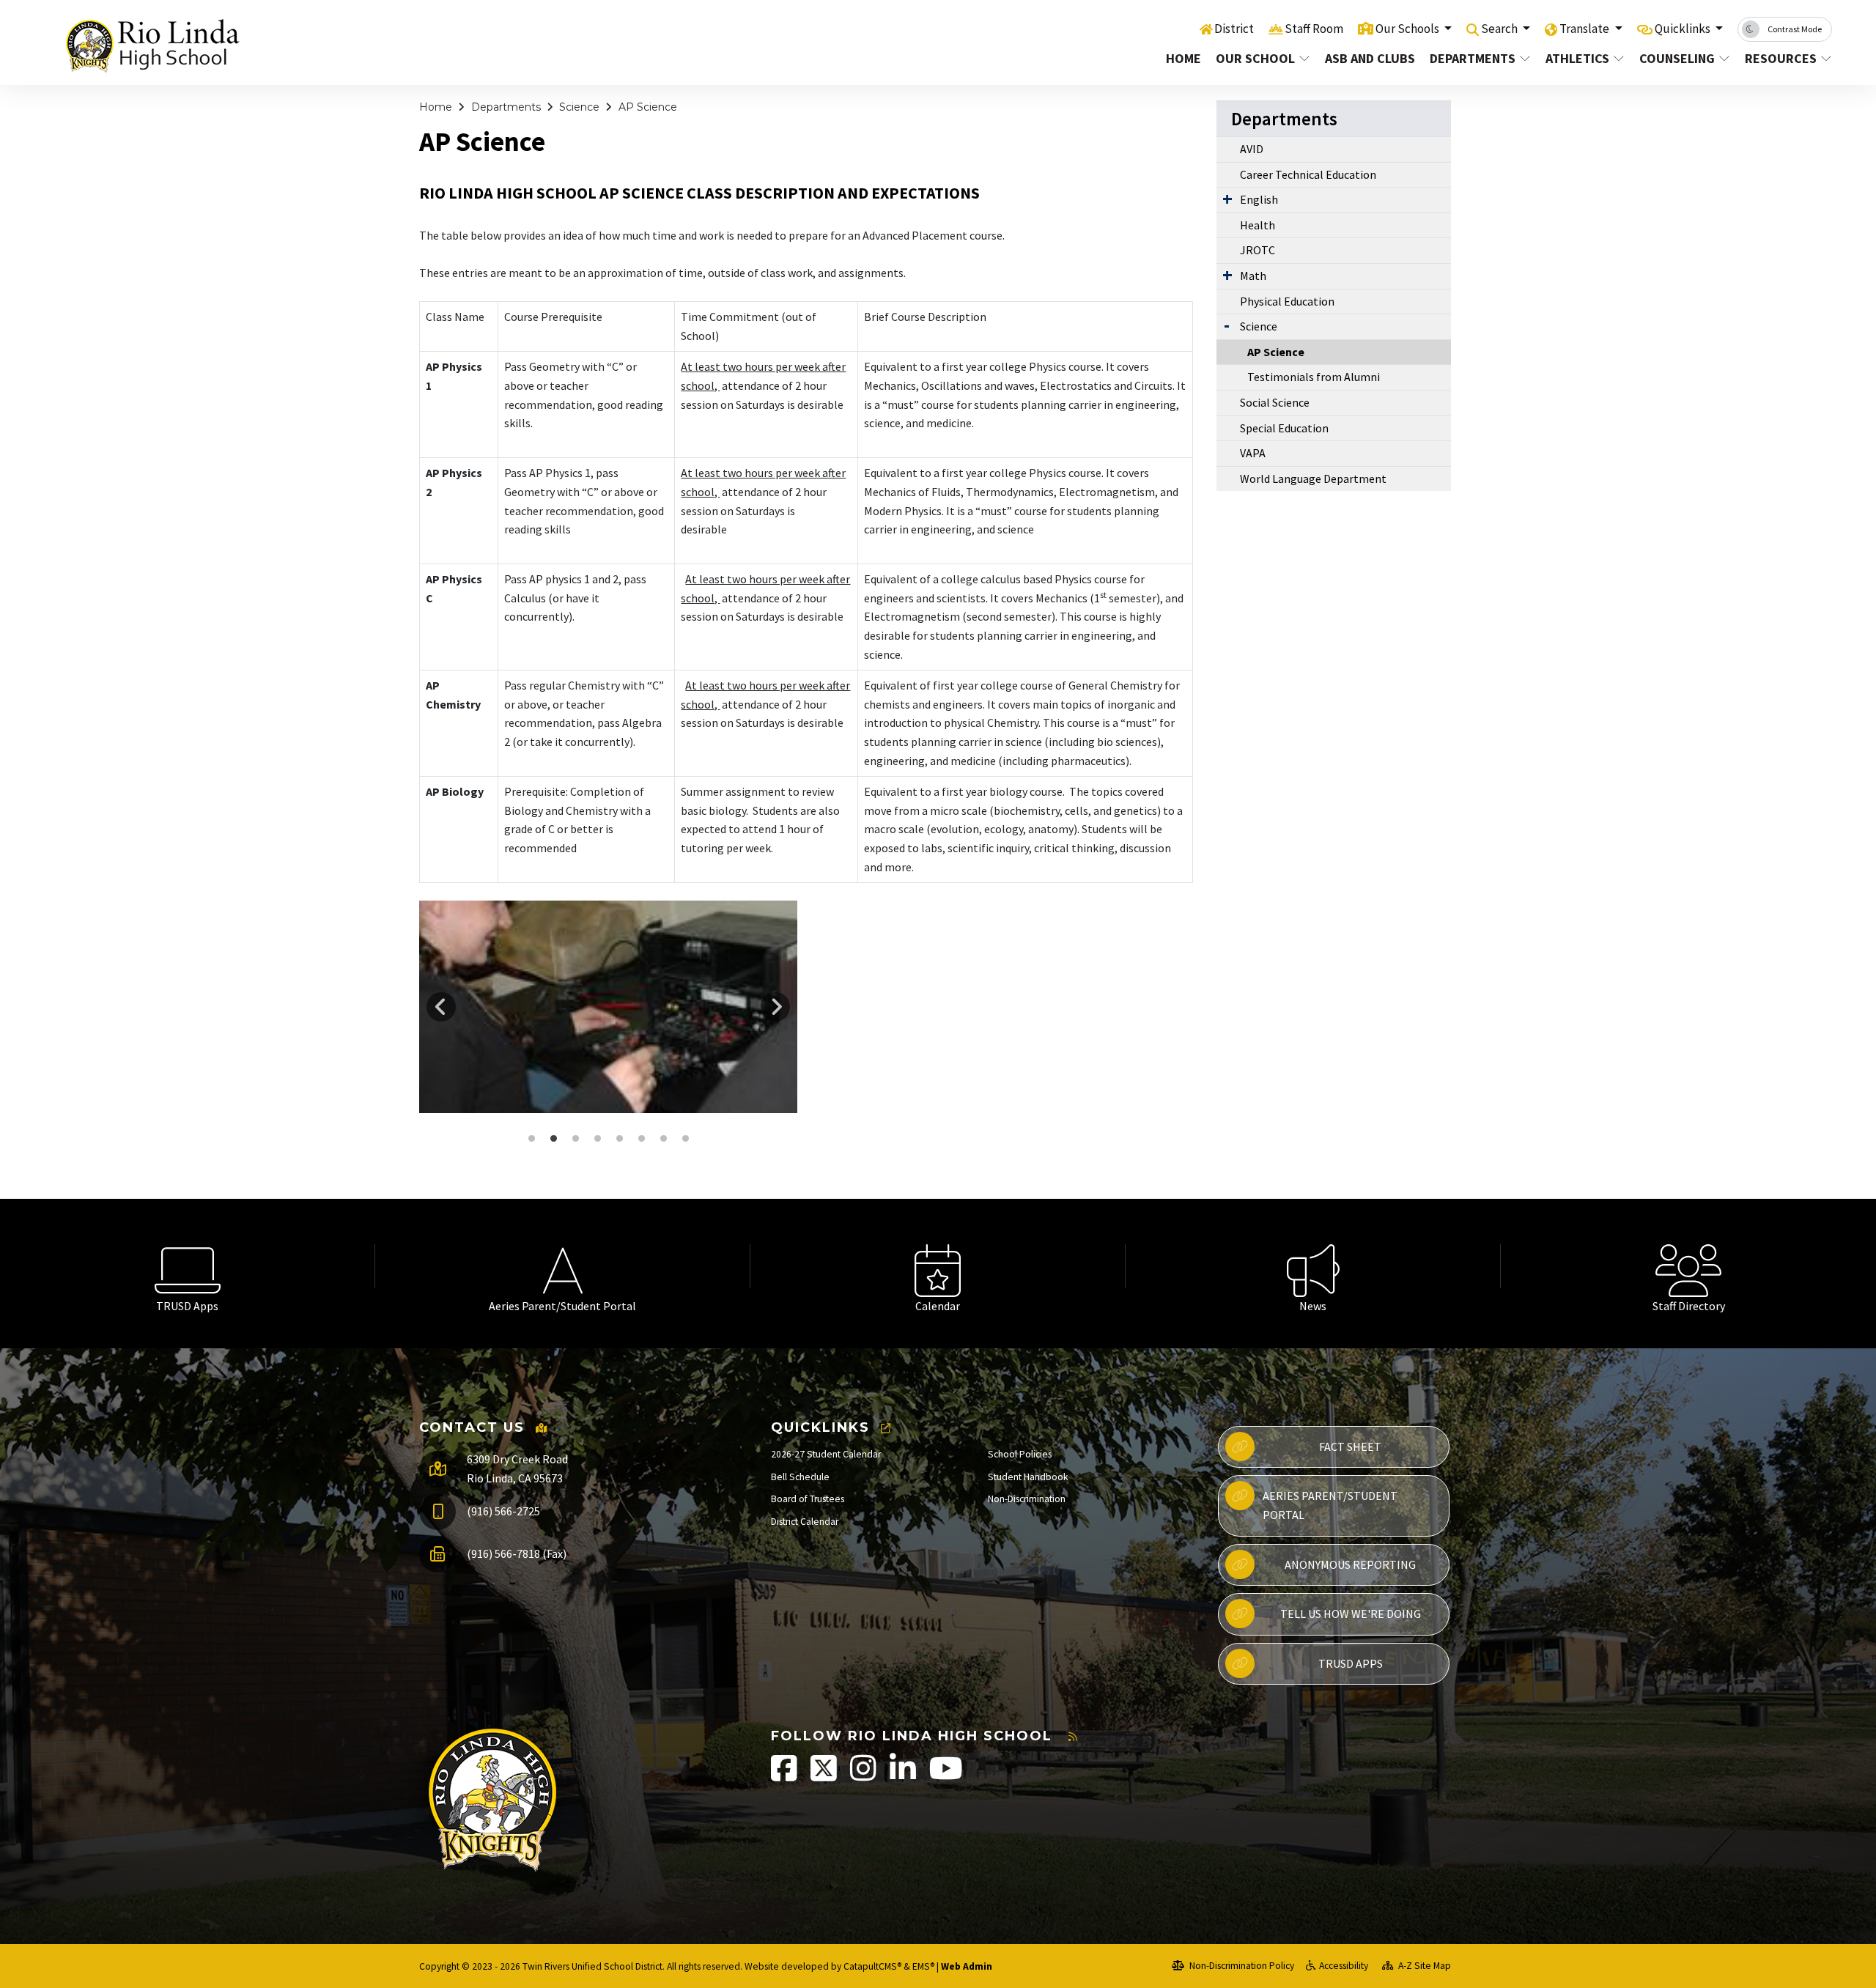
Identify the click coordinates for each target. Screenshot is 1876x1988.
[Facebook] (785, 1776)
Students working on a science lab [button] (597, 1139)
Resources (1781, 58)
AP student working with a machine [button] (553, 1139)
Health (1258, 225)
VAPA (1253, 453)
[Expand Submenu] (1227, 199)
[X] (825, 1776)
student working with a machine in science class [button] (575, 1139)
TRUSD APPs (1351, 1663)
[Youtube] (946, 1776)
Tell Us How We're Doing (1351, 1614)
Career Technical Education (1308, 174)
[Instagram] (864, 1776)
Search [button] (1500, 29)
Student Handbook (1028, 1477)
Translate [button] (1585, 29)
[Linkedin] (904, 1776)
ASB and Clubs (1369, 58)
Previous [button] (441, 1007)
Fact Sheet (1350, 1446)
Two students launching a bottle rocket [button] (663, 1139)
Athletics (1577, 58)
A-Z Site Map (1423, 1966)
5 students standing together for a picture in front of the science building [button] (531, 1139)
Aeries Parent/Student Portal (1330, 1505)
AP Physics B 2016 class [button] (685, 1139)
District (1234, 29)
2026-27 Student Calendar (826, 1454)
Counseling (1677, 58)
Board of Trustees (808, 1499)
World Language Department (1313, 478)
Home (1183, 58)
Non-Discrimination (1027, 1499)
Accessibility (1344, 1966)
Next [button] (775, 1007)
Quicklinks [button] (1684, 29)
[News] (1313, 1266)
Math (1253, 276)
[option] (608, 1007)
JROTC (1258, 250)
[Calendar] (938, 1266)
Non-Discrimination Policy (1241, 1966)
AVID (1252, 149)
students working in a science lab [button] (619, 1139)
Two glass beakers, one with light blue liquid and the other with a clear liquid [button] (641, 1139)
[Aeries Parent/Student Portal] (563, 1266)
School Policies (1020, 1454)
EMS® (923, 1966)
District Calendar (805, 1522)
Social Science (1275, 402)
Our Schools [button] (1408, 29)
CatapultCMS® (872, 1966)
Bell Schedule (800, 1477)
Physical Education (1287, 301)
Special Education (1284, 428)
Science (579, 107)
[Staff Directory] (1688, 1266)
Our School (1255, 58)
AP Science (648, 107)
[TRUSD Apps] (188, 1266)
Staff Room (1314, 29)
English (1259, 199)
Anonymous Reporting (1350, 1564)
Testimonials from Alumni (1314, 377)
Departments (1473, 58)
